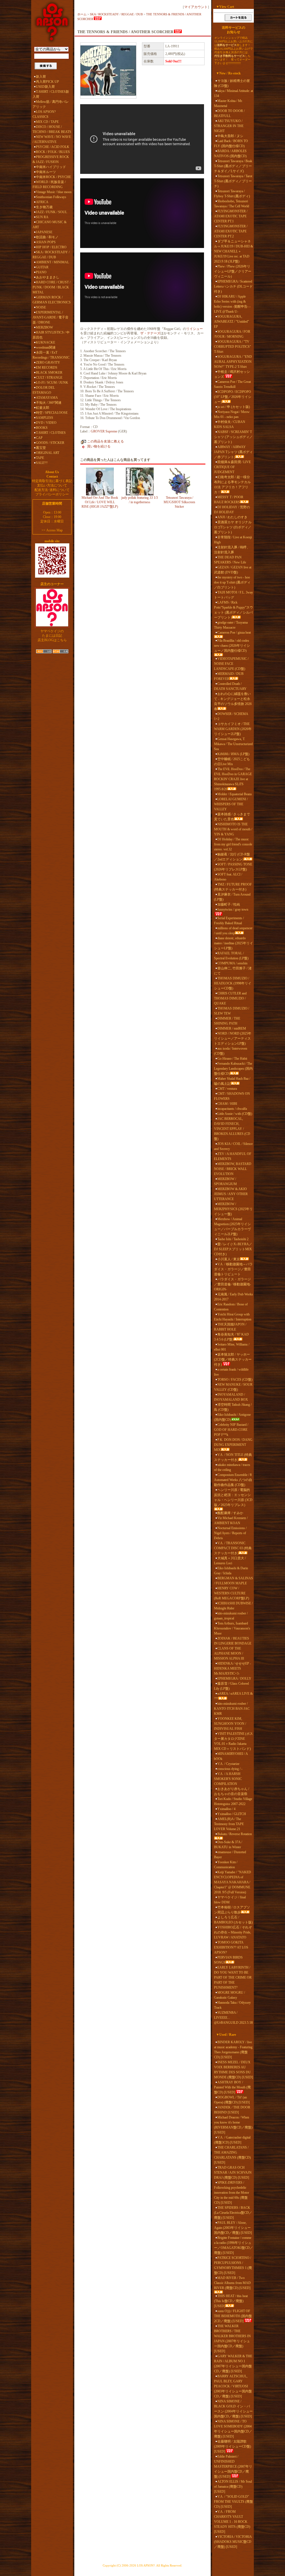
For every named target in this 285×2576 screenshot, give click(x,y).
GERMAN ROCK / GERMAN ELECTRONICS (52, 300)
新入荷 (41, 77)
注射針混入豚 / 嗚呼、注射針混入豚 (232, 550)
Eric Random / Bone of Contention (231, 1307)
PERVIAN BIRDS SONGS (228, 1960)
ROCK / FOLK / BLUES (53, 152)
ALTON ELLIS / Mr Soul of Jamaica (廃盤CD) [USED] (233, 2487)
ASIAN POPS (46, 242)
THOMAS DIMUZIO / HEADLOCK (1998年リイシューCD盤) (233, 983)
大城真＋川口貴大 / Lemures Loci (230, 1561)
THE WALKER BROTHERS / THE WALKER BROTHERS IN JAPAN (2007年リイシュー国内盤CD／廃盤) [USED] (232, 2339)
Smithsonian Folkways (51, 197)
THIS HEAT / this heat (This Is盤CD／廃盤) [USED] (231, 2301)
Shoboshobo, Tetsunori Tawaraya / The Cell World (232, 204)
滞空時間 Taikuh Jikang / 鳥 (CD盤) (233, 1407)
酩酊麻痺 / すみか (230, 1513)
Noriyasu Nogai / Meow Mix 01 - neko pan (232, 414)
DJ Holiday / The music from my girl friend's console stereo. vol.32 (233, 844)
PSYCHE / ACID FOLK (53, 147)
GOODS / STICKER (50, 443)
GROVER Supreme (104, 431)
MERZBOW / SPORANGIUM (225, 1181)
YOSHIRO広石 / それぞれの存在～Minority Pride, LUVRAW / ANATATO (233, 1932)
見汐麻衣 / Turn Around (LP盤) (232, 897)
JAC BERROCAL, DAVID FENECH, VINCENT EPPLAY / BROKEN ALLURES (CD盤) (232, 1129)
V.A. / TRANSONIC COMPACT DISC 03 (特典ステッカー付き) (233, 1548)
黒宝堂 (41, 448)
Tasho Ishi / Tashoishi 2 (233, 1239)
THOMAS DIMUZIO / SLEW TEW (232, 1011)
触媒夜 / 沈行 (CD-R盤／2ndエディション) (232, 857)
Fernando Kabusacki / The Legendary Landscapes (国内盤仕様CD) (233, 1069)
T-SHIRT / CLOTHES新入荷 (51, 94)
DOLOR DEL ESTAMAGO (44, 390)
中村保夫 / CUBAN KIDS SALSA (230, 424)
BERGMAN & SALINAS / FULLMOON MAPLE (234, 1581)
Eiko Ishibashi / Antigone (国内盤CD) (232, 1417)
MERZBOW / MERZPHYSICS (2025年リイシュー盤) (233, 1209)
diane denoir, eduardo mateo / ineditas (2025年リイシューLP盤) (234, 943)
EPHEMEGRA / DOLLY (234, 1679)
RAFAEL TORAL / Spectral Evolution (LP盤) (231, 956)
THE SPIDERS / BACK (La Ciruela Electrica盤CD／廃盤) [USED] (233, 2213)
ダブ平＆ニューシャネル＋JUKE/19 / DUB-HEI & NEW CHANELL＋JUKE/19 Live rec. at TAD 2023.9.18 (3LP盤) (234, 251)
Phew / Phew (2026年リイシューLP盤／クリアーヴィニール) (233, 271)
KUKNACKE (46, 342)
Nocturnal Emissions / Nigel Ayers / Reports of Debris (230, 1533)
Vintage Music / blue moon (54, 192)
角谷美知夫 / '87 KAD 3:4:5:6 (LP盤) (231, 1337)
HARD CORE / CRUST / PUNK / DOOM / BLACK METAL (51, 287)
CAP (39, 438)
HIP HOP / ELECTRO (51, 247)
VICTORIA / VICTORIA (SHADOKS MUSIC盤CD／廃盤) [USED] (233, 2542)
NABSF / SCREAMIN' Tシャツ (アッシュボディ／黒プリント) (233, 437)
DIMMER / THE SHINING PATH (227, 1021)
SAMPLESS (45, 418)
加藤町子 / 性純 (229, 904)
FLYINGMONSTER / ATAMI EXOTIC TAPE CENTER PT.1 (231, 216)
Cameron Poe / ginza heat (234, 633)
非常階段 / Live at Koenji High (233, 540)
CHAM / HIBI (227, 1104)
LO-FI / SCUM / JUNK (52, 383)
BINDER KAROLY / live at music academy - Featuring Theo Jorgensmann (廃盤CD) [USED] (233, 2050)
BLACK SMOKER (49, 373)
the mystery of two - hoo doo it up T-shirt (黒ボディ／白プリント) (232, 582)
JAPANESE (44, 232)
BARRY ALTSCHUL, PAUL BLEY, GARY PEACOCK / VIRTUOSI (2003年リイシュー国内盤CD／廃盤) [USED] (233, 2386)
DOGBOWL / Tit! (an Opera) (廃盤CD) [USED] (232, 2100)
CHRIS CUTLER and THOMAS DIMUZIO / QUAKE (230, 998)
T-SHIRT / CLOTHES (51, 433)
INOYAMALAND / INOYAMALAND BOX (231, 1397)
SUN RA (42, 217)
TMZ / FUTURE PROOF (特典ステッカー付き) (233, 887)
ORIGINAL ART (48, 453)
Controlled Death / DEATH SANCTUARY (230, 686)
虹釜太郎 (43, 408)
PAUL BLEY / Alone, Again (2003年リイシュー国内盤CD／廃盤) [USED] (233, 2228)
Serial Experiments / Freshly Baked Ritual (229, 921)
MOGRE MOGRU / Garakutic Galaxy (229, 1995)
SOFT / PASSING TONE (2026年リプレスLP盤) (233, 867)
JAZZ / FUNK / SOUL (51, 212)
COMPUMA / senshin (232, 963)
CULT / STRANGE (49, 378)
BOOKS (42, 428)
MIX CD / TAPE (47, 122)
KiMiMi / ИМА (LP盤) (233, 754)
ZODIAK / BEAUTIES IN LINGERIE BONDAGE (233, 1641)
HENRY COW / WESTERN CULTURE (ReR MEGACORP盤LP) (232, 1593)
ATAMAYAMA (47, 398)
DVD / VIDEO (46, 423)
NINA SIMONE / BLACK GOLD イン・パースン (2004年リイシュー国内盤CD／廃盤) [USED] (233, 2409)
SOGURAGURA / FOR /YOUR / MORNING (232, 334)
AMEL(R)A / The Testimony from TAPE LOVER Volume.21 (229, 1824)
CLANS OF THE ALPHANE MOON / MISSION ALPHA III (229, 1653)
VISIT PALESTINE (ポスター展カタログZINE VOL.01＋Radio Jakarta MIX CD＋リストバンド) (234, 1741)
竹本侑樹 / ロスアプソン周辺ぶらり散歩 (232, 1910)
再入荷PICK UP (47, 82)
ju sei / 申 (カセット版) (234, 407)
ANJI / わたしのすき (232, 517)
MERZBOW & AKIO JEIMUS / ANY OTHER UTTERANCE (231, 1194)
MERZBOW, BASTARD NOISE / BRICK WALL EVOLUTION (233, 1169)
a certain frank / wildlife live (231, 1372)
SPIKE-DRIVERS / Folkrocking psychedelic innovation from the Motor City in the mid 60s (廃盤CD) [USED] (232, 2193)
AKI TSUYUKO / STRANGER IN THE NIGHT (229, 126)
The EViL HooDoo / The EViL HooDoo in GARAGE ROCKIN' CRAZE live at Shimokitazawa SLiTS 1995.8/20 (233, 779)
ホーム (82, 14)
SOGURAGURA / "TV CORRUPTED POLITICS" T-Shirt (233, 347)
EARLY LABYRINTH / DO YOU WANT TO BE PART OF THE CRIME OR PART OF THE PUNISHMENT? (233, 1977)
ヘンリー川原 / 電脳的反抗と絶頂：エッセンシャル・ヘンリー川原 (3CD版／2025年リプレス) (233, 1497)
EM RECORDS (47, 368)
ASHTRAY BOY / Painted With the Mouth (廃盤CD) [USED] (232, 2087)
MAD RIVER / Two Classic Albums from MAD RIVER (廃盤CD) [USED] (232, 2283)
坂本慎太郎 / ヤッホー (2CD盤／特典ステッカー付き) (233, 1359)
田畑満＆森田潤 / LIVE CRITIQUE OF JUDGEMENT (232, 467)
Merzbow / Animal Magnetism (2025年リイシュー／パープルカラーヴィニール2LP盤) (232, 1227)
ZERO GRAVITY (48, 363)
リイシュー (195, 329)
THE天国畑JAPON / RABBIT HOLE (230, 1327)
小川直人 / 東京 (229, 1259)
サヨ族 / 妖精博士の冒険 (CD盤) (232, 83)
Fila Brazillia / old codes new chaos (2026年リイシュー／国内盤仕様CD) (232, 646)
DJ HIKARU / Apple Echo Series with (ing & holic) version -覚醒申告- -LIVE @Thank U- (232, 304)
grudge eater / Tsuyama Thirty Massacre (231, 625)
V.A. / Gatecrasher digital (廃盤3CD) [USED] (232, 2140)
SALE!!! (42, 463)
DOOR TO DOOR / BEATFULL (229, 113)
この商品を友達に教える (105, 441)
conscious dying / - (230, 1769)
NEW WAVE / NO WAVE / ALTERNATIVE (52, 139)
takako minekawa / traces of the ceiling (232, 1467)
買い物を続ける (99, 446)
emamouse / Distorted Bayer (230, 1855)
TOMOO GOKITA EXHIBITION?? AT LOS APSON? (231, 1947)
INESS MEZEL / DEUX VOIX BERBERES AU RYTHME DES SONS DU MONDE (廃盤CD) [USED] (234, 2070)
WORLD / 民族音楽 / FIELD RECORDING (49, 184)
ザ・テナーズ (150, 333)
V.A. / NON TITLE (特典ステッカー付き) (233, 1457)
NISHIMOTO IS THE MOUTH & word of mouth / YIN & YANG (233, 829)
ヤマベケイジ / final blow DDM (230, 1900)
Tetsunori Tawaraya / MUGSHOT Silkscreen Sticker (179, 502)
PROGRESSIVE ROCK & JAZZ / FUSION (51, 159)
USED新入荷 (45, 87)
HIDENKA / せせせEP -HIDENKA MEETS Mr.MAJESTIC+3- (233, 1668)
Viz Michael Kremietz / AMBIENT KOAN (231, 1521)
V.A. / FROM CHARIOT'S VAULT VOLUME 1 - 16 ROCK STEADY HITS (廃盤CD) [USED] (232, 2522)
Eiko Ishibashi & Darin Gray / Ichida (231, 1571)
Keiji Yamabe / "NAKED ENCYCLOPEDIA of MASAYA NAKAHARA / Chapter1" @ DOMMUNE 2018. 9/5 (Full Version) (233, 1882)
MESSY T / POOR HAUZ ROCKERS (229, 500)
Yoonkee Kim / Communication (226, 1865)
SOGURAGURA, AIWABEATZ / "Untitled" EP (232, 322)
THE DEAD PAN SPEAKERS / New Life (230, 560)
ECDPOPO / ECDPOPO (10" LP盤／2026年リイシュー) (233, 397)
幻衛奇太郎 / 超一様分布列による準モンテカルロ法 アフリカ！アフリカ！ (232, 485)
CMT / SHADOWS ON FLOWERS (232, 1096)
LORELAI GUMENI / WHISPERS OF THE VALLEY (231, 804)
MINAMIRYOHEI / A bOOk (231, 1756)
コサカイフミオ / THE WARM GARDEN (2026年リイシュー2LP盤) (233, 729)
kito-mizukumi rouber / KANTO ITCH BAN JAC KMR (232, 1709)
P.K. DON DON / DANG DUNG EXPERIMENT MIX (233, 1445)
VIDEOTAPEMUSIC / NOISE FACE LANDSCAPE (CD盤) (231, 664)
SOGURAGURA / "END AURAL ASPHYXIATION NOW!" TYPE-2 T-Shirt (233, 362)
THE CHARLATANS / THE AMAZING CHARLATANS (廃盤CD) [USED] (232, 2155)
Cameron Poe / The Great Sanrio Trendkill (232, 384)
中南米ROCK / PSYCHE (53, 177)
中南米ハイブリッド (51, 167)
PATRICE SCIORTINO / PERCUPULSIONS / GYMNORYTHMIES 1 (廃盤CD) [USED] (233, 2265)
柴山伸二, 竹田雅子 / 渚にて (233, 971)
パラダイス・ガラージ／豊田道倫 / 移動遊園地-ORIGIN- (233, 1284)
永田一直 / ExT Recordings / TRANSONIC (51, 355)
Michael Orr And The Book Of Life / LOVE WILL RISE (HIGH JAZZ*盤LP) (100, 502)
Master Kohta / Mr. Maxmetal (228, 103)
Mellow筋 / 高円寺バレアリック (51, 104)
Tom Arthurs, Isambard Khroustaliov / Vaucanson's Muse (232, 1628)
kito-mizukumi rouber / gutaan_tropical (231, 1616)
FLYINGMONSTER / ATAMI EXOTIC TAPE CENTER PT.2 (231, 231)
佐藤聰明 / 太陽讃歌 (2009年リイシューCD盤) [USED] (233, 2446)
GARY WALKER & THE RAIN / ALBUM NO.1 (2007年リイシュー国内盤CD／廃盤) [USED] (233, 2364)
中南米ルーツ (46, 172)
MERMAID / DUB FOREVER (229, 676)
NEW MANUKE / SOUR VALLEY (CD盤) (233, 1387)
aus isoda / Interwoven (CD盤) (231, 1051)
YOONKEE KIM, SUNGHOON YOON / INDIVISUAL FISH (230, 1724)
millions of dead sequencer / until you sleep (233, 931)
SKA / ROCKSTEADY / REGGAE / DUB (51, 255)
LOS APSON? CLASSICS (44, 114)
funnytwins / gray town (233, 909)
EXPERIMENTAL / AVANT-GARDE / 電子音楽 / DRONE (51, 317)
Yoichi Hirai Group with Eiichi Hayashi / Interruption (233, 1317)
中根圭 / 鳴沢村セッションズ (232, 374)
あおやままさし (48, 277)
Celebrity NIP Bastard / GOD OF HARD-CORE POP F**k (231, 1430)
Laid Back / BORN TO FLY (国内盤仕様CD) (231, 143)
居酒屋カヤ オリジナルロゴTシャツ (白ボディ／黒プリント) (233, 527)
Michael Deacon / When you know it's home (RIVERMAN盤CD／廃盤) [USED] (233, 2125)
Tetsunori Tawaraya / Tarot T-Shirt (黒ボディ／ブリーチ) (233, 181)
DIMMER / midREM (232, 1028)
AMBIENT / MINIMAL (52, 262)
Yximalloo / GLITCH (232, 1814)
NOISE (41, 307)
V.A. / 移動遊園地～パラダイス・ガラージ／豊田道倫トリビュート (233, 1269)
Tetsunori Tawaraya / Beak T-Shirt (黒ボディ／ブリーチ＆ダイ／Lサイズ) (233, 166)
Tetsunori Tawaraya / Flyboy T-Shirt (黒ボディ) (232, 194)
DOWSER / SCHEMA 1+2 (231, 716)
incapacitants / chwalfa (232, 1109)
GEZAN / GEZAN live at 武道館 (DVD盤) (233, 570)
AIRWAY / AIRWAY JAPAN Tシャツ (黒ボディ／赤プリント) (233, 452)
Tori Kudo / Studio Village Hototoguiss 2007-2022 (233, 1801)
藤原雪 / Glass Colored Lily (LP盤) (231, 1686)
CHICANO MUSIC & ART (50, 225)
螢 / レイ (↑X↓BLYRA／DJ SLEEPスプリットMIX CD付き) (233, 1249)
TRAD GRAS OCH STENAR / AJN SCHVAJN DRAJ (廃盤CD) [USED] (233, 2173)
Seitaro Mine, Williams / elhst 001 (232, 1347)
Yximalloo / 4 (226, 1809)
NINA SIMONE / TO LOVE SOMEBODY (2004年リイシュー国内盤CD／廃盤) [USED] (233, 2429)
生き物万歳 (44, 207)
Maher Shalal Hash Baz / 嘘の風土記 (232, 1081)
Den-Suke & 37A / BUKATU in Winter (228, 1845)
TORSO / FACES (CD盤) (235, 1380)
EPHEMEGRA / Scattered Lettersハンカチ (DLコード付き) (233, 286)
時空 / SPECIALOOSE (52, 413)
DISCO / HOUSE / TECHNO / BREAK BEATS (52, 129)
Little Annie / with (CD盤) (235, 1114)
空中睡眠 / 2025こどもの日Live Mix (232, 762)
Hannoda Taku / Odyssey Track (232, 2005)
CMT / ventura (227, 1089)
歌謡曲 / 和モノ (47, 237)
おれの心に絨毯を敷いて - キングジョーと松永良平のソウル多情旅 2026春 (233, 701)
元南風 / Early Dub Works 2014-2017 (234, 1297)
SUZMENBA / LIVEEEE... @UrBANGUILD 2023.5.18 (233, 2018)
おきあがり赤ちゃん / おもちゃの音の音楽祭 (232, 1791)
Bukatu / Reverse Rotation (235, 1834)
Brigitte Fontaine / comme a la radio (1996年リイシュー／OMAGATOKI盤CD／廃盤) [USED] (234, 2245)
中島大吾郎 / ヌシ (230, 136)
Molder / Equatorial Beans (235, 794)
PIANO (41, 272)
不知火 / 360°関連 (49, 403)
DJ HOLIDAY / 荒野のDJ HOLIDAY (232, 510)
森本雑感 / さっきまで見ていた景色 (232, 817)
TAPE (40, 458)
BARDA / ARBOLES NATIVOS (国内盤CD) (230, 154)
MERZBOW (44, 327)
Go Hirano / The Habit (232, 1059)
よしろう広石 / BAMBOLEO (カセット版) (233, 1920)
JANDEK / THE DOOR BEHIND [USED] (232, 2110)
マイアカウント (196, 7)
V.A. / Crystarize (228, 1764)
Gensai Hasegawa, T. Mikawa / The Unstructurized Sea (233, 744)
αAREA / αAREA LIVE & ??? (233, 1696)
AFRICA (42, 202)
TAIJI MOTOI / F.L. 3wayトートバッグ (234, 595)
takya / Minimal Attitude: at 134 (234, 93)
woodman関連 (46, 347)
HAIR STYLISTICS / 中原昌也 (51, 335)
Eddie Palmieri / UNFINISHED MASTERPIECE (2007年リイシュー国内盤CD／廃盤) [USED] (233, 2466)
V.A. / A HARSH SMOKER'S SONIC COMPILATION (228, 1779)
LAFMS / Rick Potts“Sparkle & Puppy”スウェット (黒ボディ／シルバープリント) (234, 610)
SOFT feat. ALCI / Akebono (228, 877)
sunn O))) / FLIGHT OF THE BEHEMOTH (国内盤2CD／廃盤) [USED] (233, 2316)
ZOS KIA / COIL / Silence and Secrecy (233, 1146)
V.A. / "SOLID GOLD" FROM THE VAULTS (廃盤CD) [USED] (234, 2502)
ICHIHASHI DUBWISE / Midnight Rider (233, 1606)
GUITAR (42, 267)
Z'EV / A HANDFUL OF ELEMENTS (233, 1156)
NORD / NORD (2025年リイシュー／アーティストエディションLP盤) (233, 1038)
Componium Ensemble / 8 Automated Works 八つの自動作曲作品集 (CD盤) (233, 1480)
